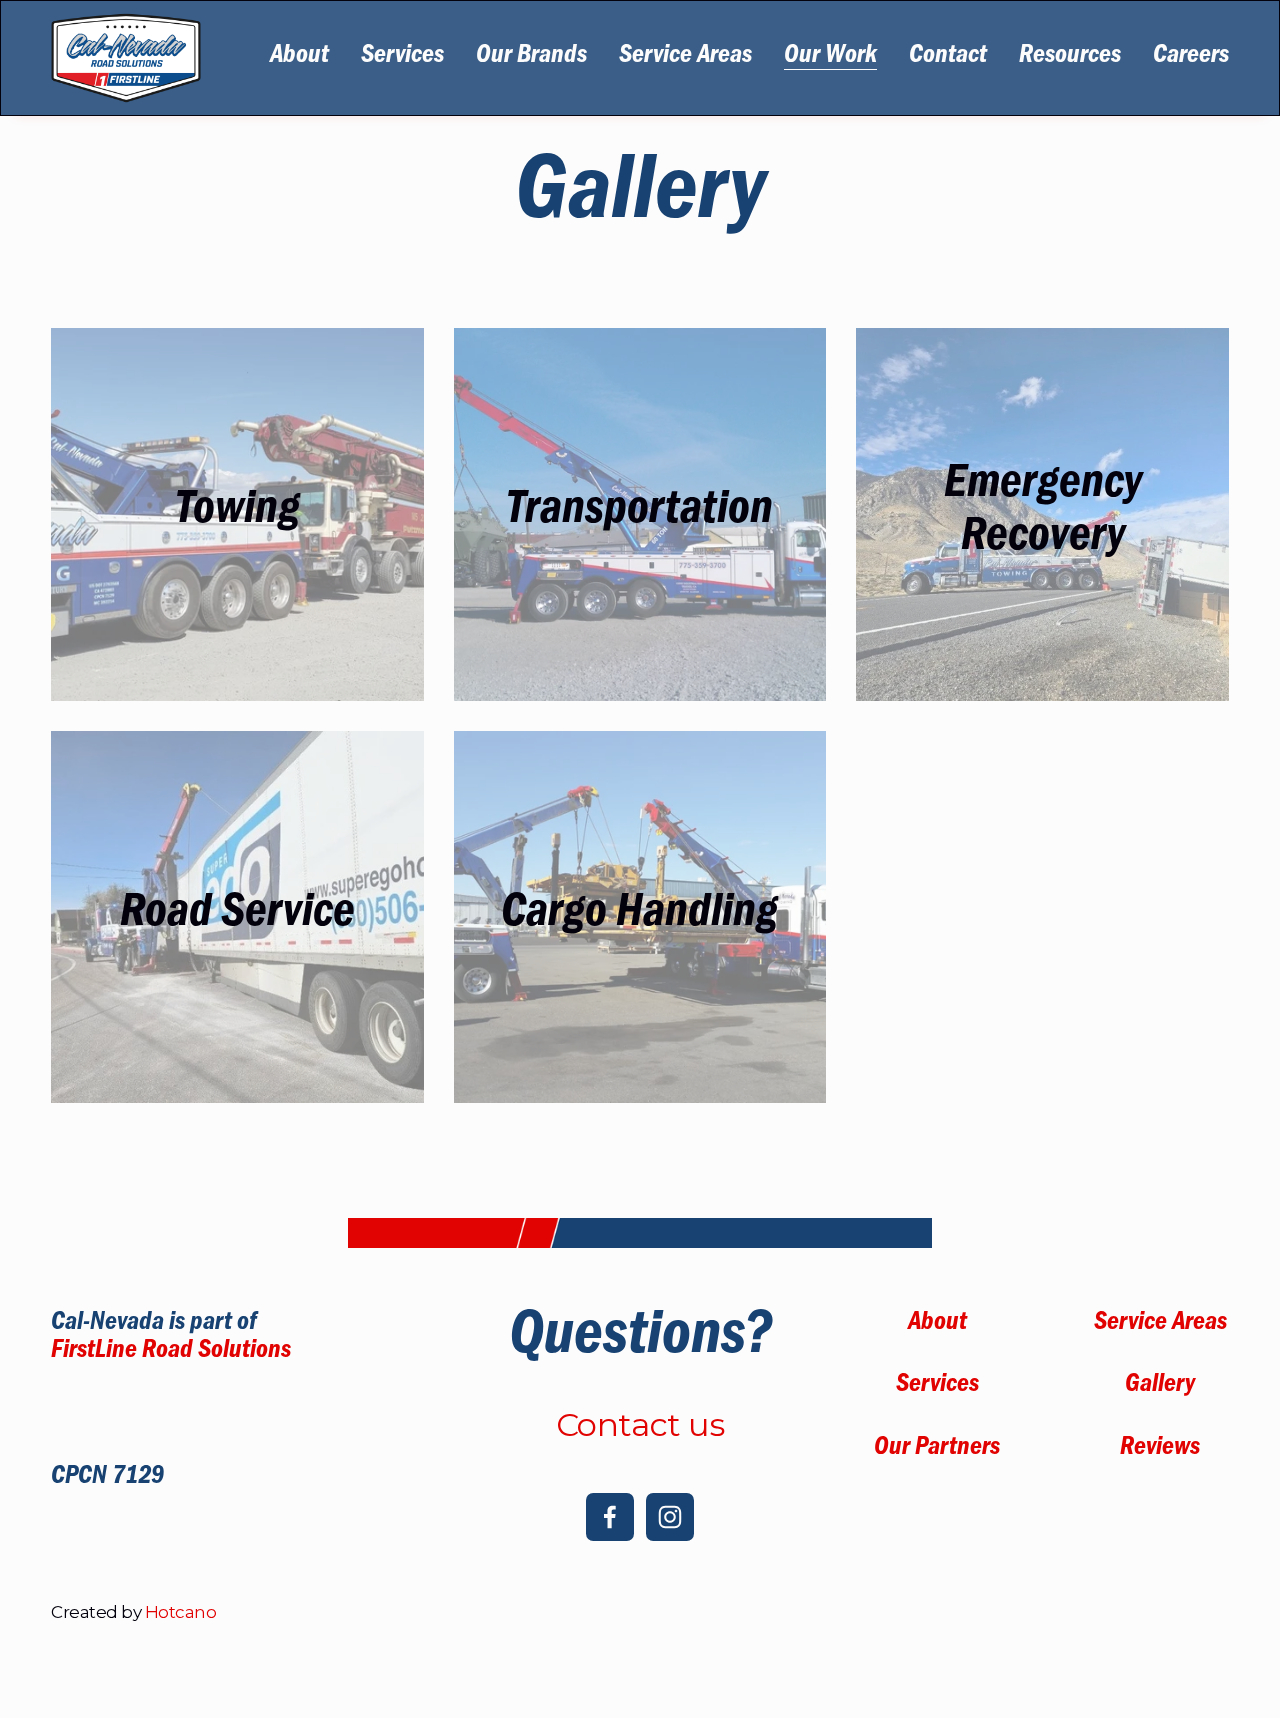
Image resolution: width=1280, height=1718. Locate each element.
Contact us (640, 1425)
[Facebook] (610, 1517)
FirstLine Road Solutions (171, 1353)
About (299, 58)
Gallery (1160, 1387)
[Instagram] (670, 1517)
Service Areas (685, 58)
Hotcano (181, 1612)
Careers (1191, 58)
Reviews (1160, 1450)
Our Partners (937, 1450)
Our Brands (531, 58)
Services (402, 58)
